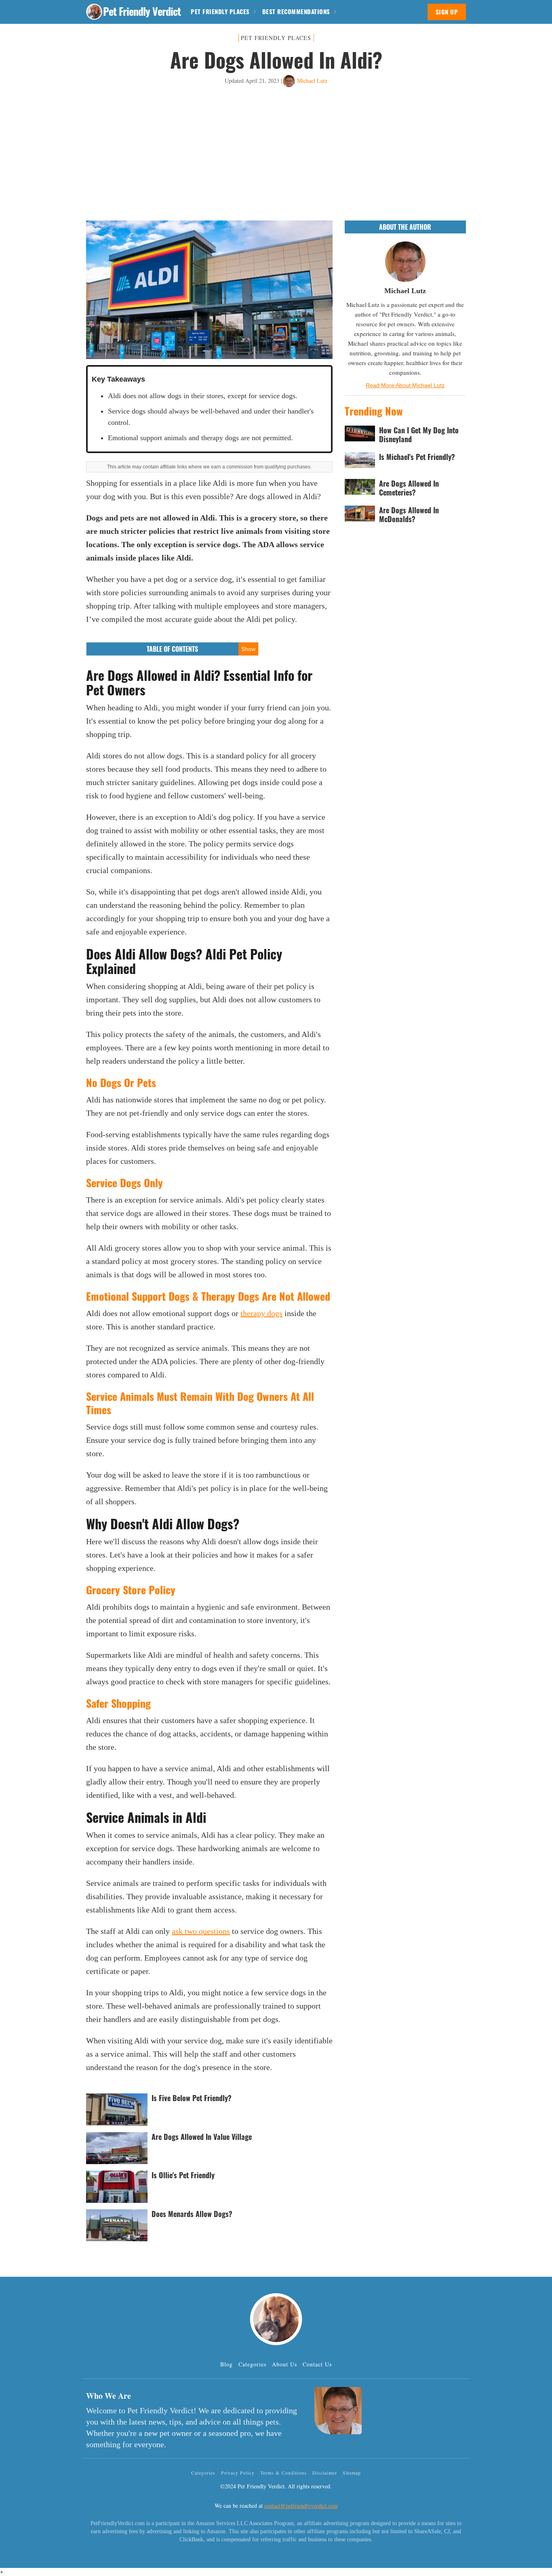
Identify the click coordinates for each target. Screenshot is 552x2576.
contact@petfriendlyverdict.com (301, 2506)
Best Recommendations (296, 11)
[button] (94, 12)
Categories (252, 2364)
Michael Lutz (312, 81)
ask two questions (201, 1931)
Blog (226, 2364)
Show (248, 649)
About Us (284, 2364)
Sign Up (447, 12)
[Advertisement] (276, 154)
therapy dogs (261, 1313)
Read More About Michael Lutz (405, 385)
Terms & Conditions (283, 2473)
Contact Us (317, 2364)
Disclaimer (325, 2473)
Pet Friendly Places (220, 11)
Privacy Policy (238, 2473)
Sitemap (352, 2473)
